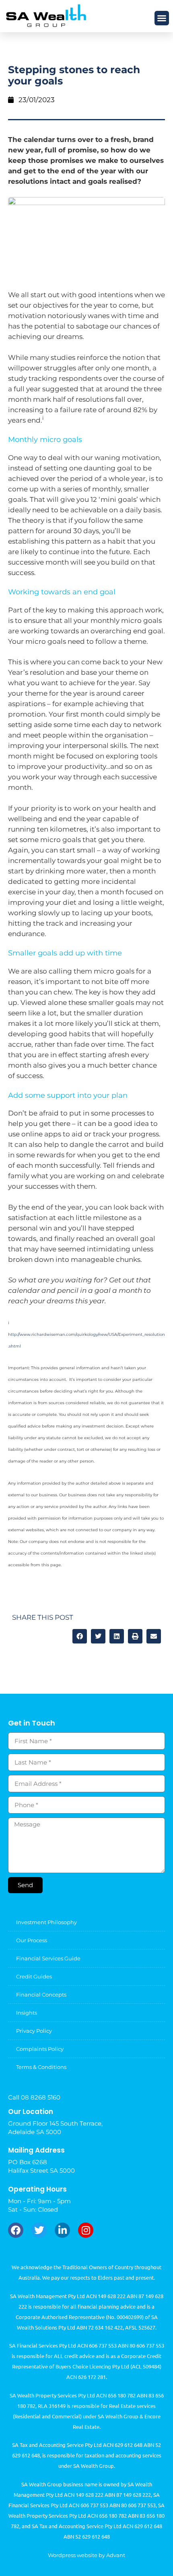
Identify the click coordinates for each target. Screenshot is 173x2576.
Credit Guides (34, 1976)
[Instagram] (86, 2230)
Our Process (32, 1940)
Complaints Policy (40, 2049)
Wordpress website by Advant (86, 2555)
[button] (162, 18)
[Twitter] (39, 2230)
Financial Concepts (41, 1995)
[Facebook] (16, 2230)
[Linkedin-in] (62, 2230)
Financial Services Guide (48, 1958)
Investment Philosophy (46, 1922)
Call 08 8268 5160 (34, 2097)
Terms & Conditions (41, 2067)
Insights (27, 2013)
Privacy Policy (34, 2031)
